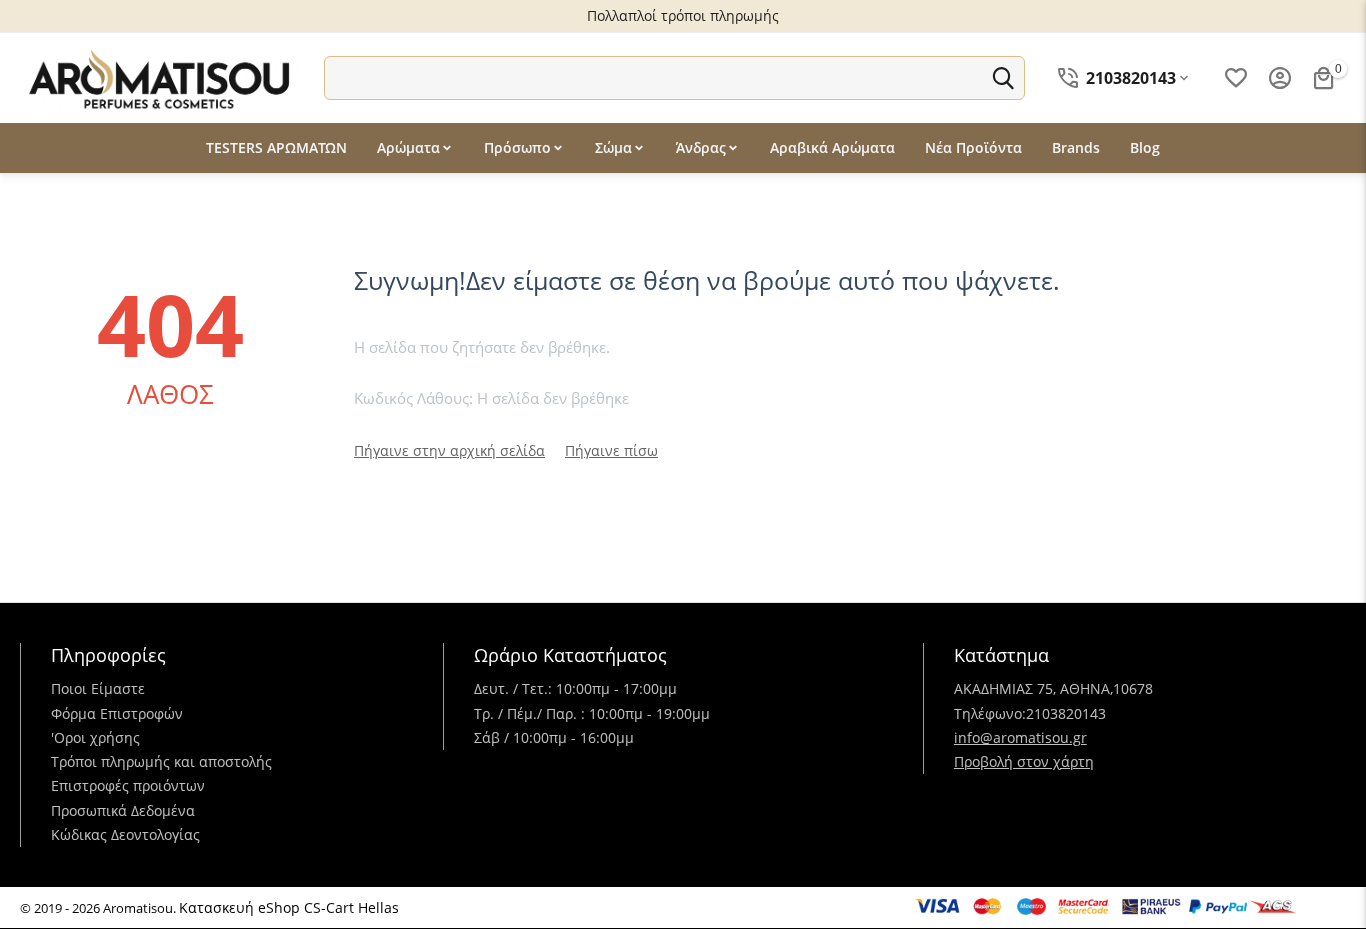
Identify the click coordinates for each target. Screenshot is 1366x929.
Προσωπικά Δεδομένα (123, 810)
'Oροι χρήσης (95, 737)
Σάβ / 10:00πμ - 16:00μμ (554, 737)
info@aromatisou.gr (1020, 737)
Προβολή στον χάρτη (1024, 761)
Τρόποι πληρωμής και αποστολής (161, 761)
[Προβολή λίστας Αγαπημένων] (1236, 78)
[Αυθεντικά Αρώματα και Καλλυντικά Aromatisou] (160, 76)
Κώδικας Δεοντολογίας (125, 834)
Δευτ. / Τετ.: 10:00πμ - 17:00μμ (575, 688)
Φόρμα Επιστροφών (117, 713)
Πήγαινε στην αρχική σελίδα (449, 450)
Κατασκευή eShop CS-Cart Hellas (289, 907)
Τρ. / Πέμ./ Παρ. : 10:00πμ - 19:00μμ (592, 713)
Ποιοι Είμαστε (98, 688)
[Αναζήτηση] (1003, 78)
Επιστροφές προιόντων (128, 785)
